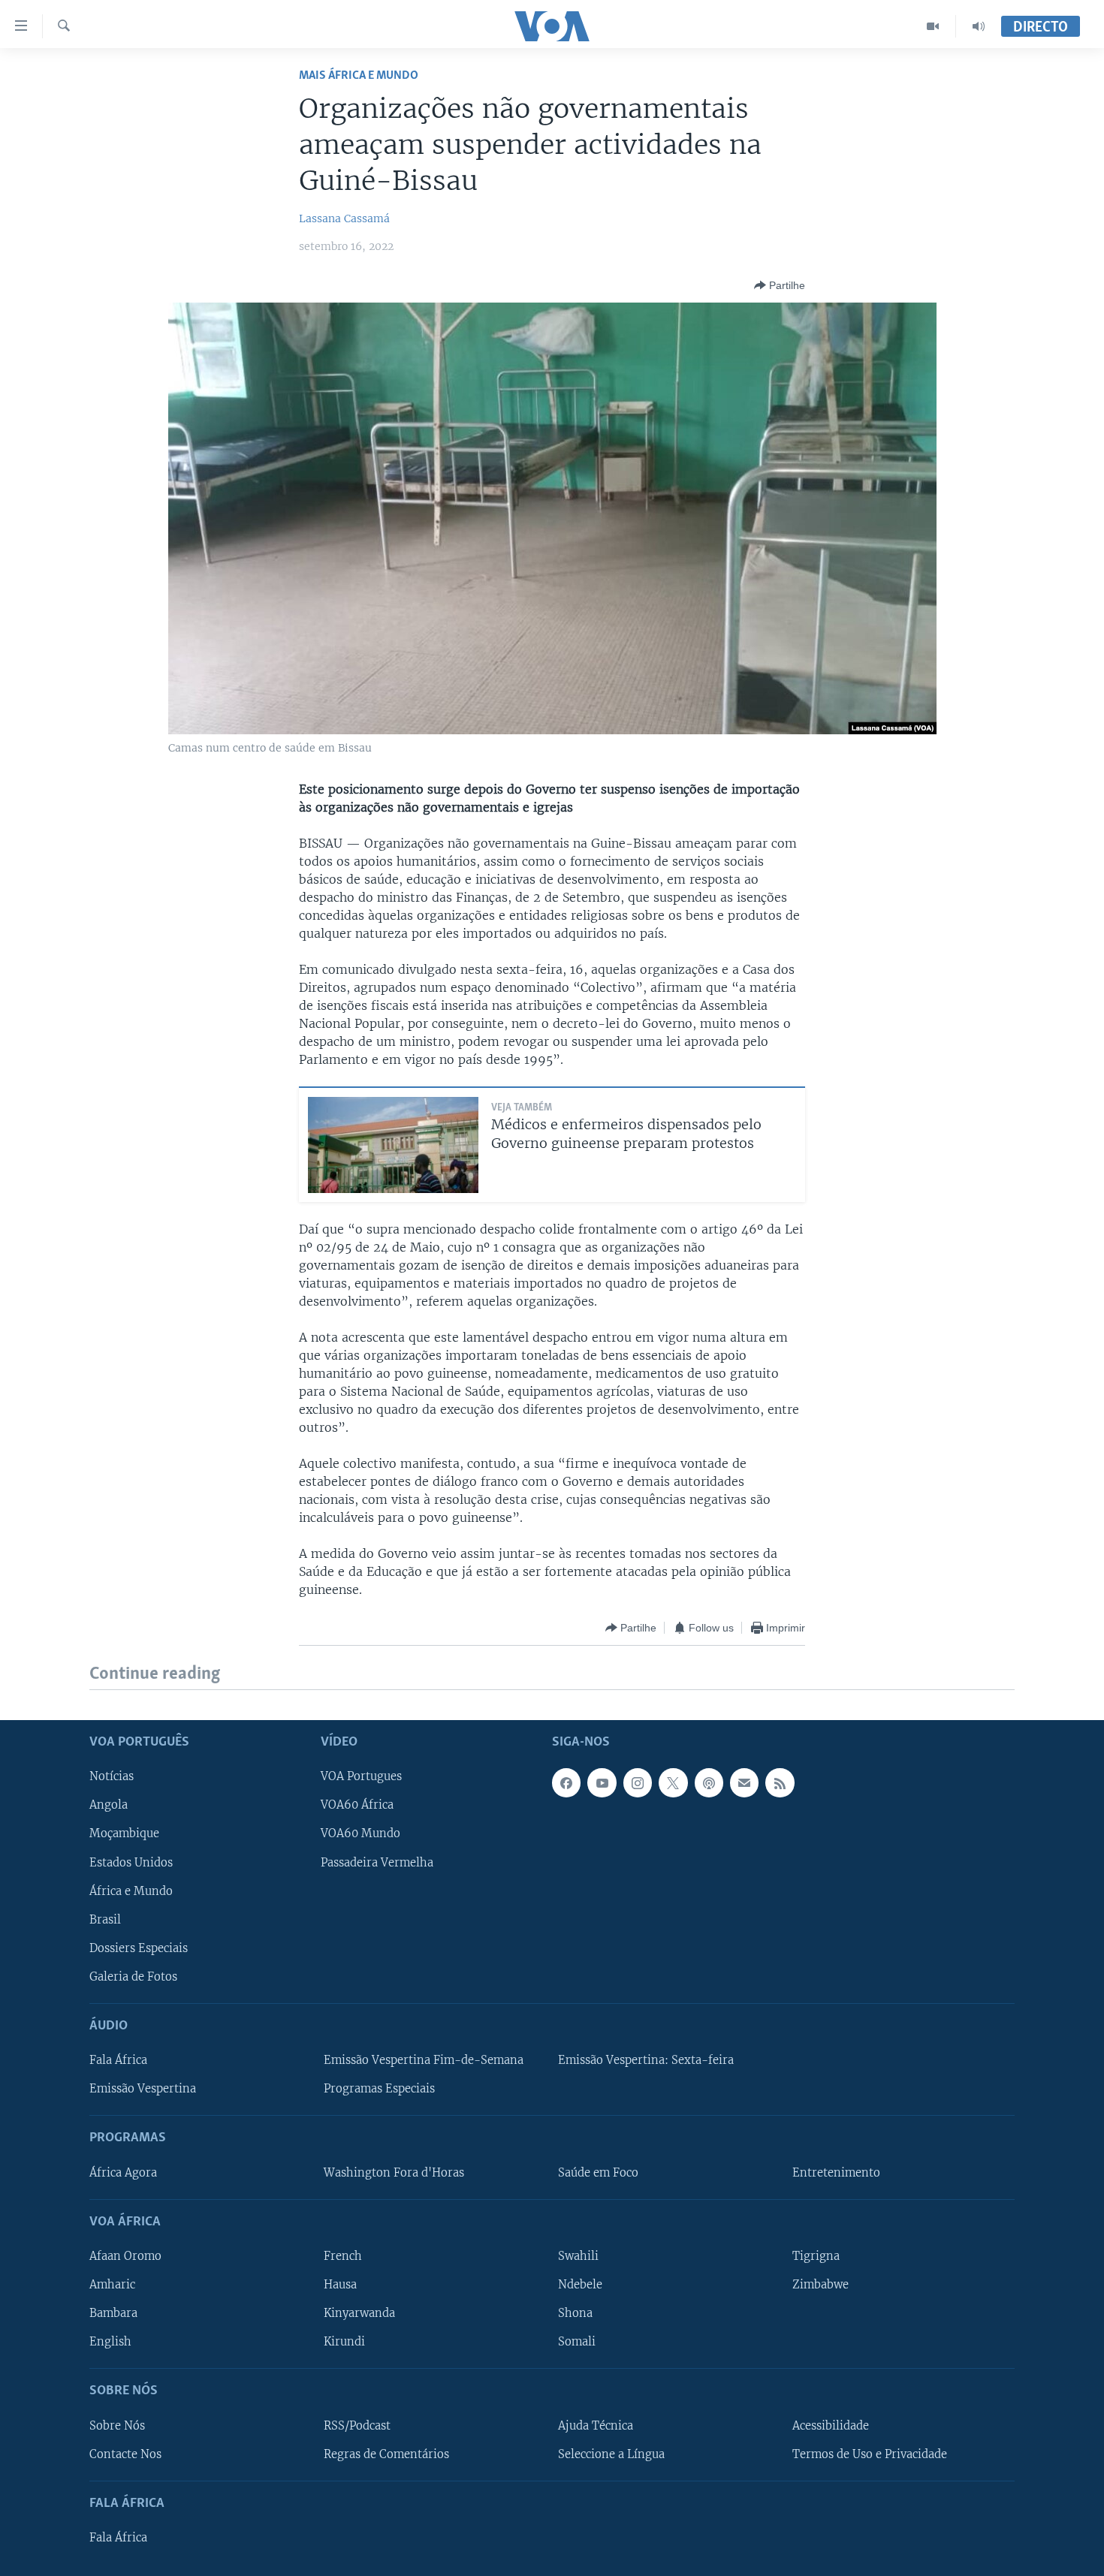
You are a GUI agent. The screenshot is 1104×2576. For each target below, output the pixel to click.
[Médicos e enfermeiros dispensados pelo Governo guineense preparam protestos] (393, 1145)
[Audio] (979, 26)
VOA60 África (357, 1805)
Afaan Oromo (125, 2256)
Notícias (112, 1776)
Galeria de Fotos (133, 1976)
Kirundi (344, 2342)
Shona (575, 2313)
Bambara (113, 2313)
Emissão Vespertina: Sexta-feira (646, 2060)
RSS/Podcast (357, 2425)
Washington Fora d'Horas (394, 2172)
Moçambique (124, 1833)
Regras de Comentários (386, 2454)
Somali (577, 2342)
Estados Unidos (131, 1862)
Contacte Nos (125, 2454)
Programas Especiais (379, 2089)
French (343, 2256)
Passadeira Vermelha (377, 1862)
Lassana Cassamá (344, 218)
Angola (109, 1805)
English (110, 2342)
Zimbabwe (820, 2285)
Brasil (105, 1919)
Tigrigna (816, 2256)
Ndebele (580, 2285)
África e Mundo (131, 1891)
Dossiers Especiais (139, 1948)
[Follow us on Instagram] (638, 1782)
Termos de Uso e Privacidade (870, 2454)
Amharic (112, 2285)
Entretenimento (836, 2172)
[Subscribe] (744, 1782)
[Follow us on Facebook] (566, 1782)
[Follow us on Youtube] (602, 1782)
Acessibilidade (831, 2425)
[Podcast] (709, 1782)
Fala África (118, 2060)
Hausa (340, 2285)
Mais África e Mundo (359, 75)
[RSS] (780, 1782)
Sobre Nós (117, 2425)
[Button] (780, 285)
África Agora (123, 2172)
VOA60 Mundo (360, 1833)
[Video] (933, 26)
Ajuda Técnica (596, 2425)
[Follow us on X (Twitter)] (673, 1782)
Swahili (578, 2256)
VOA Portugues (361, 1776)
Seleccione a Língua (611, 2454)
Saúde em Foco (598, 2172)
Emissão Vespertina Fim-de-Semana (424, 2060)
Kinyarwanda (359, 2313)
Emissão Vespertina (143, 2089)
